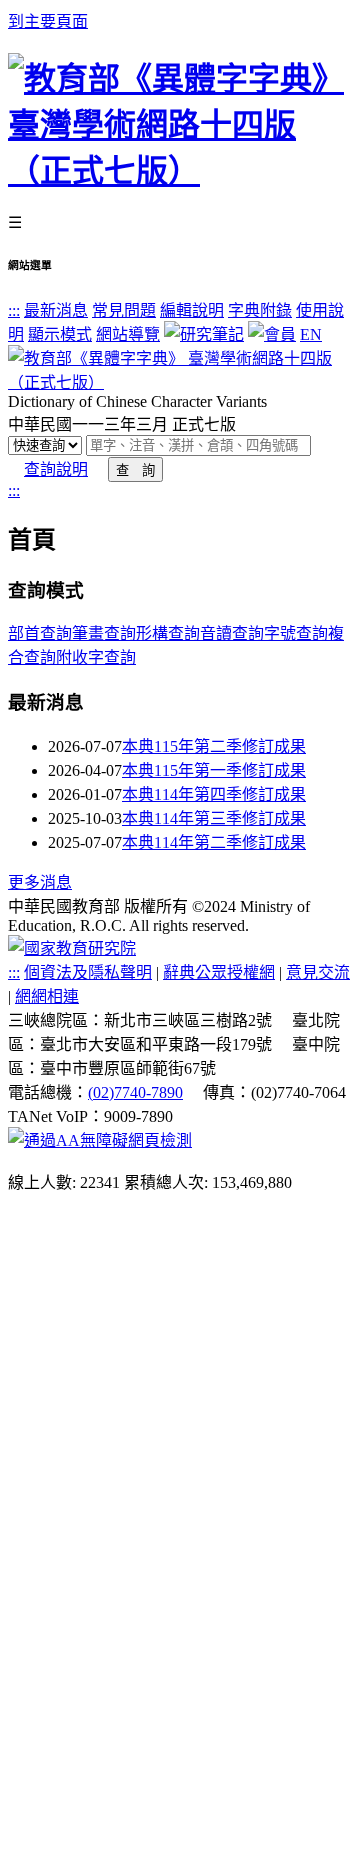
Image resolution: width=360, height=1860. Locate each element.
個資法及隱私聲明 (88, 972)
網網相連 (47, 996)
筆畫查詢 (104, 633)
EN (311, 334)
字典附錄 (260, 310)
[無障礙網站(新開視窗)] (100, 1140)
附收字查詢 (96, 657)
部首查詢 (40, 633)
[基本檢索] (180, 382)
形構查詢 (168, 633)
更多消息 (40, 882)
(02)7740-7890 (135, 1092)
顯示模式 (60, 334)
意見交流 (318, 972)
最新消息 (56, 310)
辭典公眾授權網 (219, 972)
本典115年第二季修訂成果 (214, 746)
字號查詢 (296, 633)
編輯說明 (192, 310)
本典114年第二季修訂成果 (214, 842)
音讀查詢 (232, 633)
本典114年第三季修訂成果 (214, 818)
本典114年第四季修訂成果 (214, 794)
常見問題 (124, 310)
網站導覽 (128, 334)
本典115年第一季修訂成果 (214, 770)
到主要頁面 (48, 21)
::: (14, 310)
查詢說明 (56, 469)
